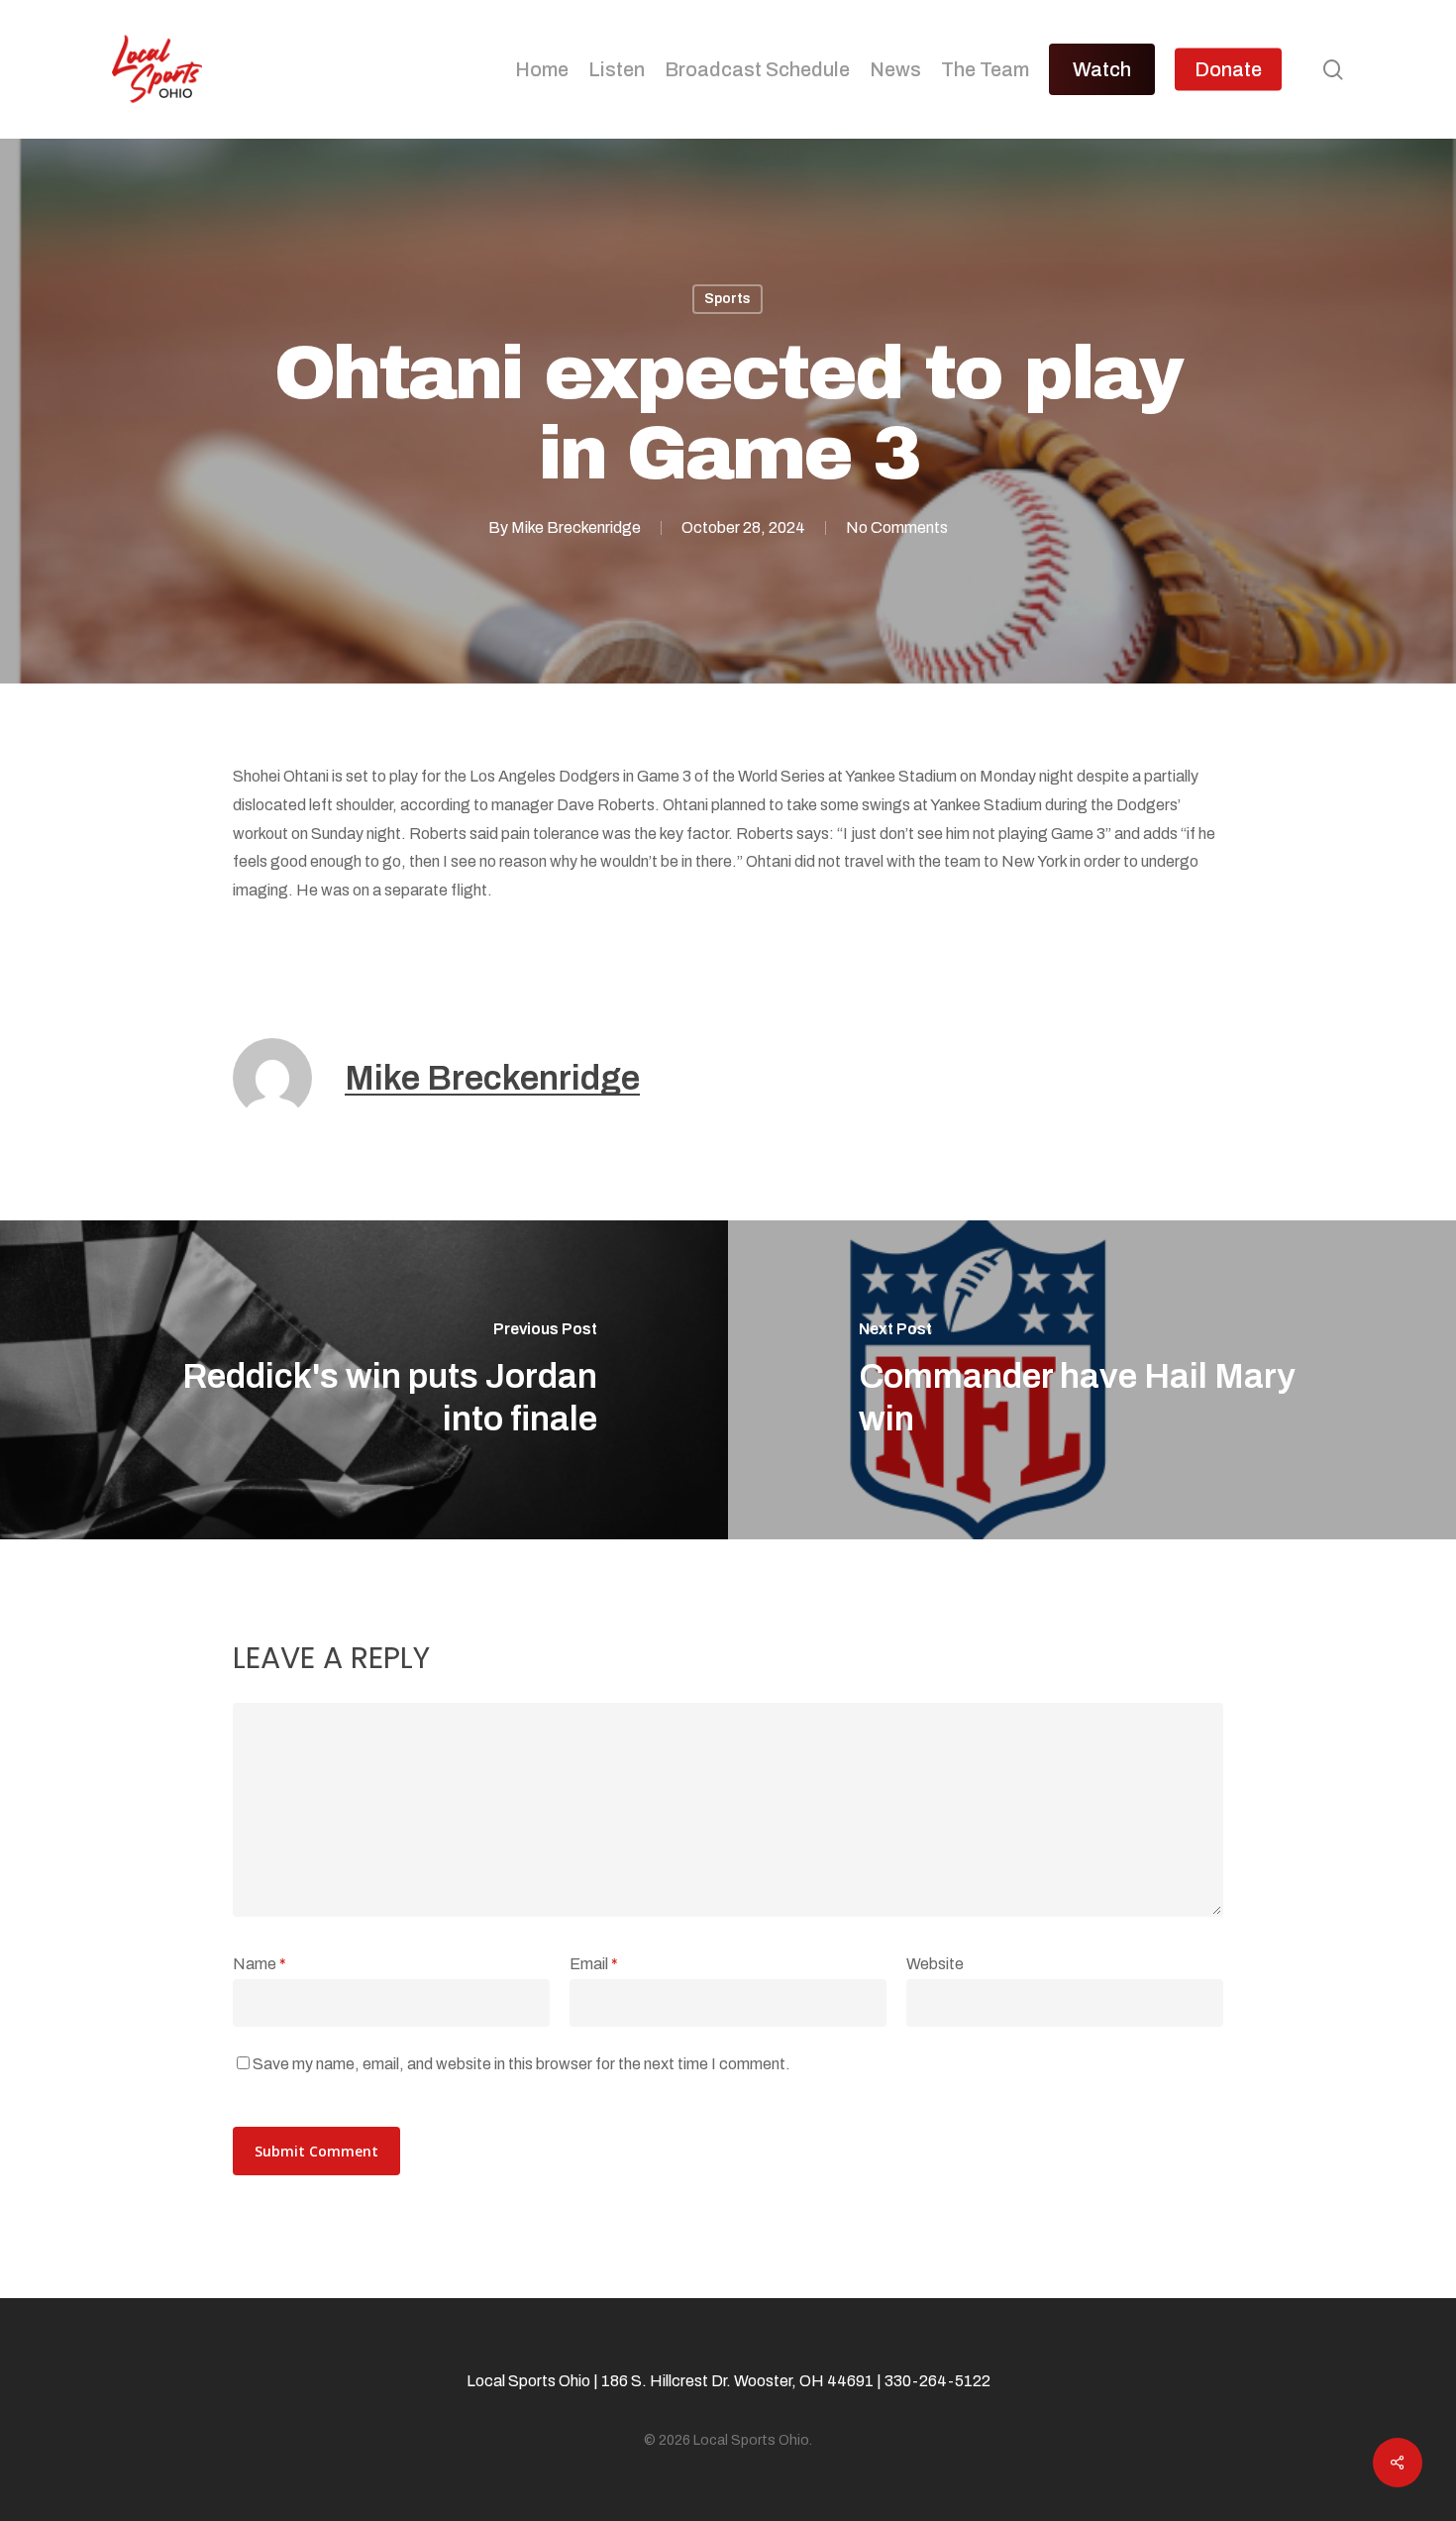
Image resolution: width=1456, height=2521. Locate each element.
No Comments (897, 527)
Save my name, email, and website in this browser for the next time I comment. (521, 2064)
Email (594, 1964)
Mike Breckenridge (576, 527)
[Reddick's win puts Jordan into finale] (364, 1380)
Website (935, 1964)
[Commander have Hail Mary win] (1092, 1380)
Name (260, 1964)
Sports (728, 299)
